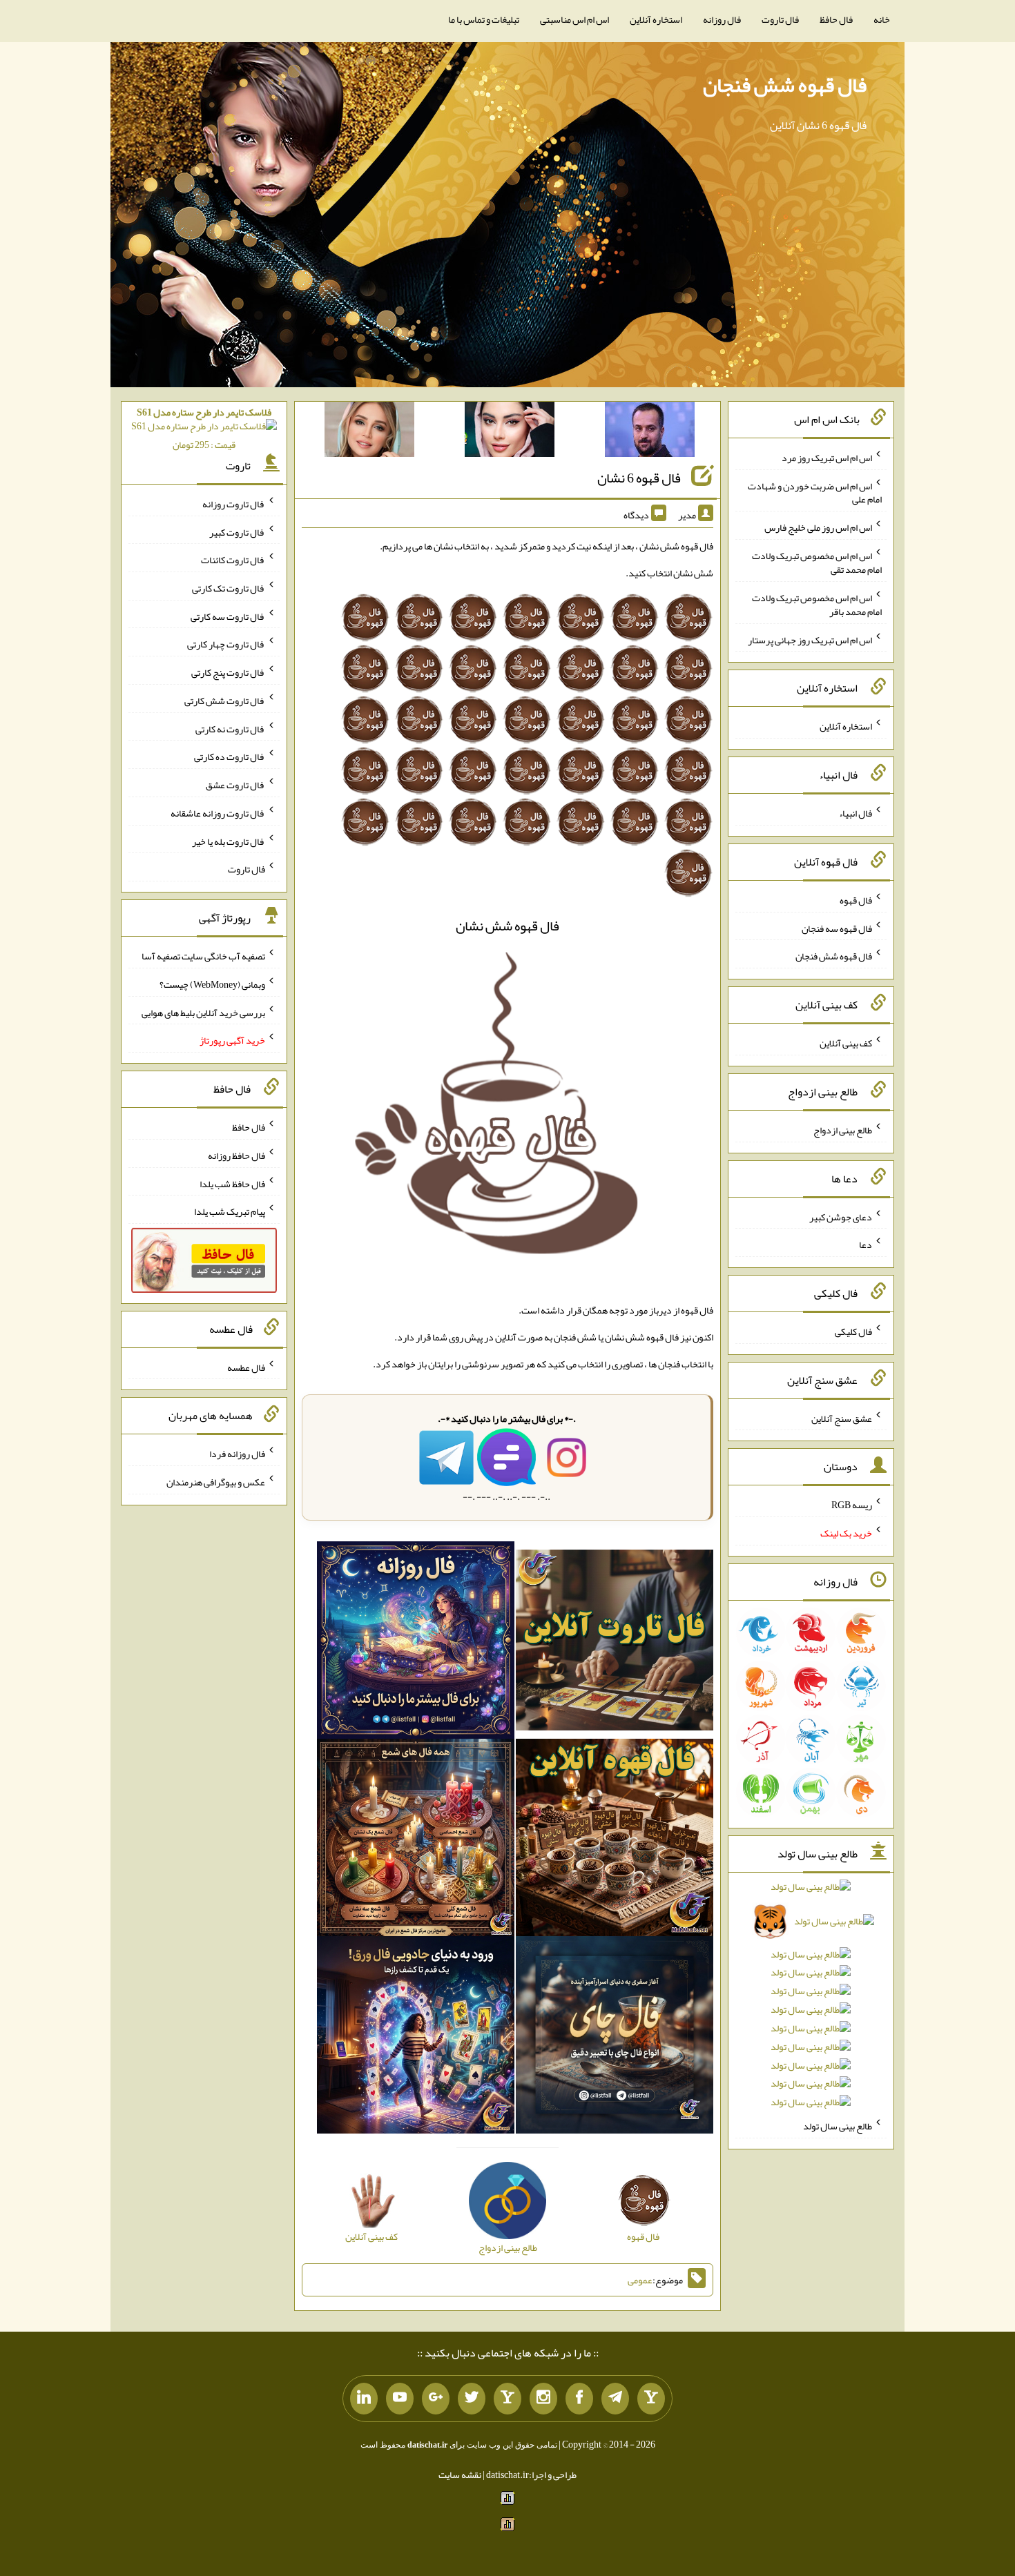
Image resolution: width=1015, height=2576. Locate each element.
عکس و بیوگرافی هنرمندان (216, 1482)
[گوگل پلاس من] (436, 2399)
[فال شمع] (416, 1840)
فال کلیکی (853, 1331)
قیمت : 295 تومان (204, 428)
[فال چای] (615, 2038)
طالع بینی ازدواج (843, 1130)
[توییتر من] (472, 2399)
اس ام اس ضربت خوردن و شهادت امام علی (815, 492)
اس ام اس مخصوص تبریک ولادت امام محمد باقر (817, 605)
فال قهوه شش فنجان (785, 85)
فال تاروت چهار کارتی (226, 644)
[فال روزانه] (416, 1643)
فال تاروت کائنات (233, 560)
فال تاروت (780, 19)
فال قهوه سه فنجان (837, 928)
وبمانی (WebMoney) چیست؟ (212, 984)
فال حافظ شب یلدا (232, 1183)
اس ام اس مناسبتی (574, 19)
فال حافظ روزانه (236, 1155)
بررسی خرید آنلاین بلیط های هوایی (203, 1012)
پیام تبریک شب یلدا (230, 1211)
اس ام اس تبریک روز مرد (827, 458)
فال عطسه (246, 1367)
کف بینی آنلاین (846, 1043)
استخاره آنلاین (656, 19)
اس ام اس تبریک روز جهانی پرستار (810, 639)
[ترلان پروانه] (510, 432)
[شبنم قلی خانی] (369, 432)
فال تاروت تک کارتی (229, 588)
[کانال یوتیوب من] (400, 2399)
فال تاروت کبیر (237, 531)
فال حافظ (836, 19)
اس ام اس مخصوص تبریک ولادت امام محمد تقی (817, 563)
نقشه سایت (460, 2475)
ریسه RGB (852, 1505)
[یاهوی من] (651, 2399)
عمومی (640, 2280)
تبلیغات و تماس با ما (484, 19)
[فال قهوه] (615, 1840)
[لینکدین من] (364, 2399)
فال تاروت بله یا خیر (229, 841)
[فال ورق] (416, 2038)
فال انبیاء (855, 813)
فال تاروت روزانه (234, 504)
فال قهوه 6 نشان (639, 478)
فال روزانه (722, 19)
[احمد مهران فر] (650, 432)
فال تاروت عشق (235, 785)
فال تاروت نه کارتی (230, 728)
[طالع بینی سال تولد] (811, 1999)
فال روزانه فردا (237, 1454)
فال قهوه (856, 900)
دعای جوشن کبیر (841, 1216)
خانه (882, 19)
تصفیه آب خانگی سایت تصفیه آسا (203, 956)
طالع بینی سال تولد (838, 2126)
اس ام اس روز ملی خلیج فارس (818, 527)
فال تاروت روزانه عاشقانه (218, 813)
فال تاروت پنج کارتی (228, 672)
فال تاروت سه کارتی (228, 616)
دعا (866, 1245)
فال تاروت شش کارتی (225, 701)
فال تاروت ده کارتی (230, 757)
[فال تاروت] (615, 1643)
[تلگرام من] (615, 2399)
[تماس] (507, 2399)
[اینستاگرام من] (543, 2399)
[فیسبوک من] (579, 2399)
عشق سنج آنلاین (842, 1418)
